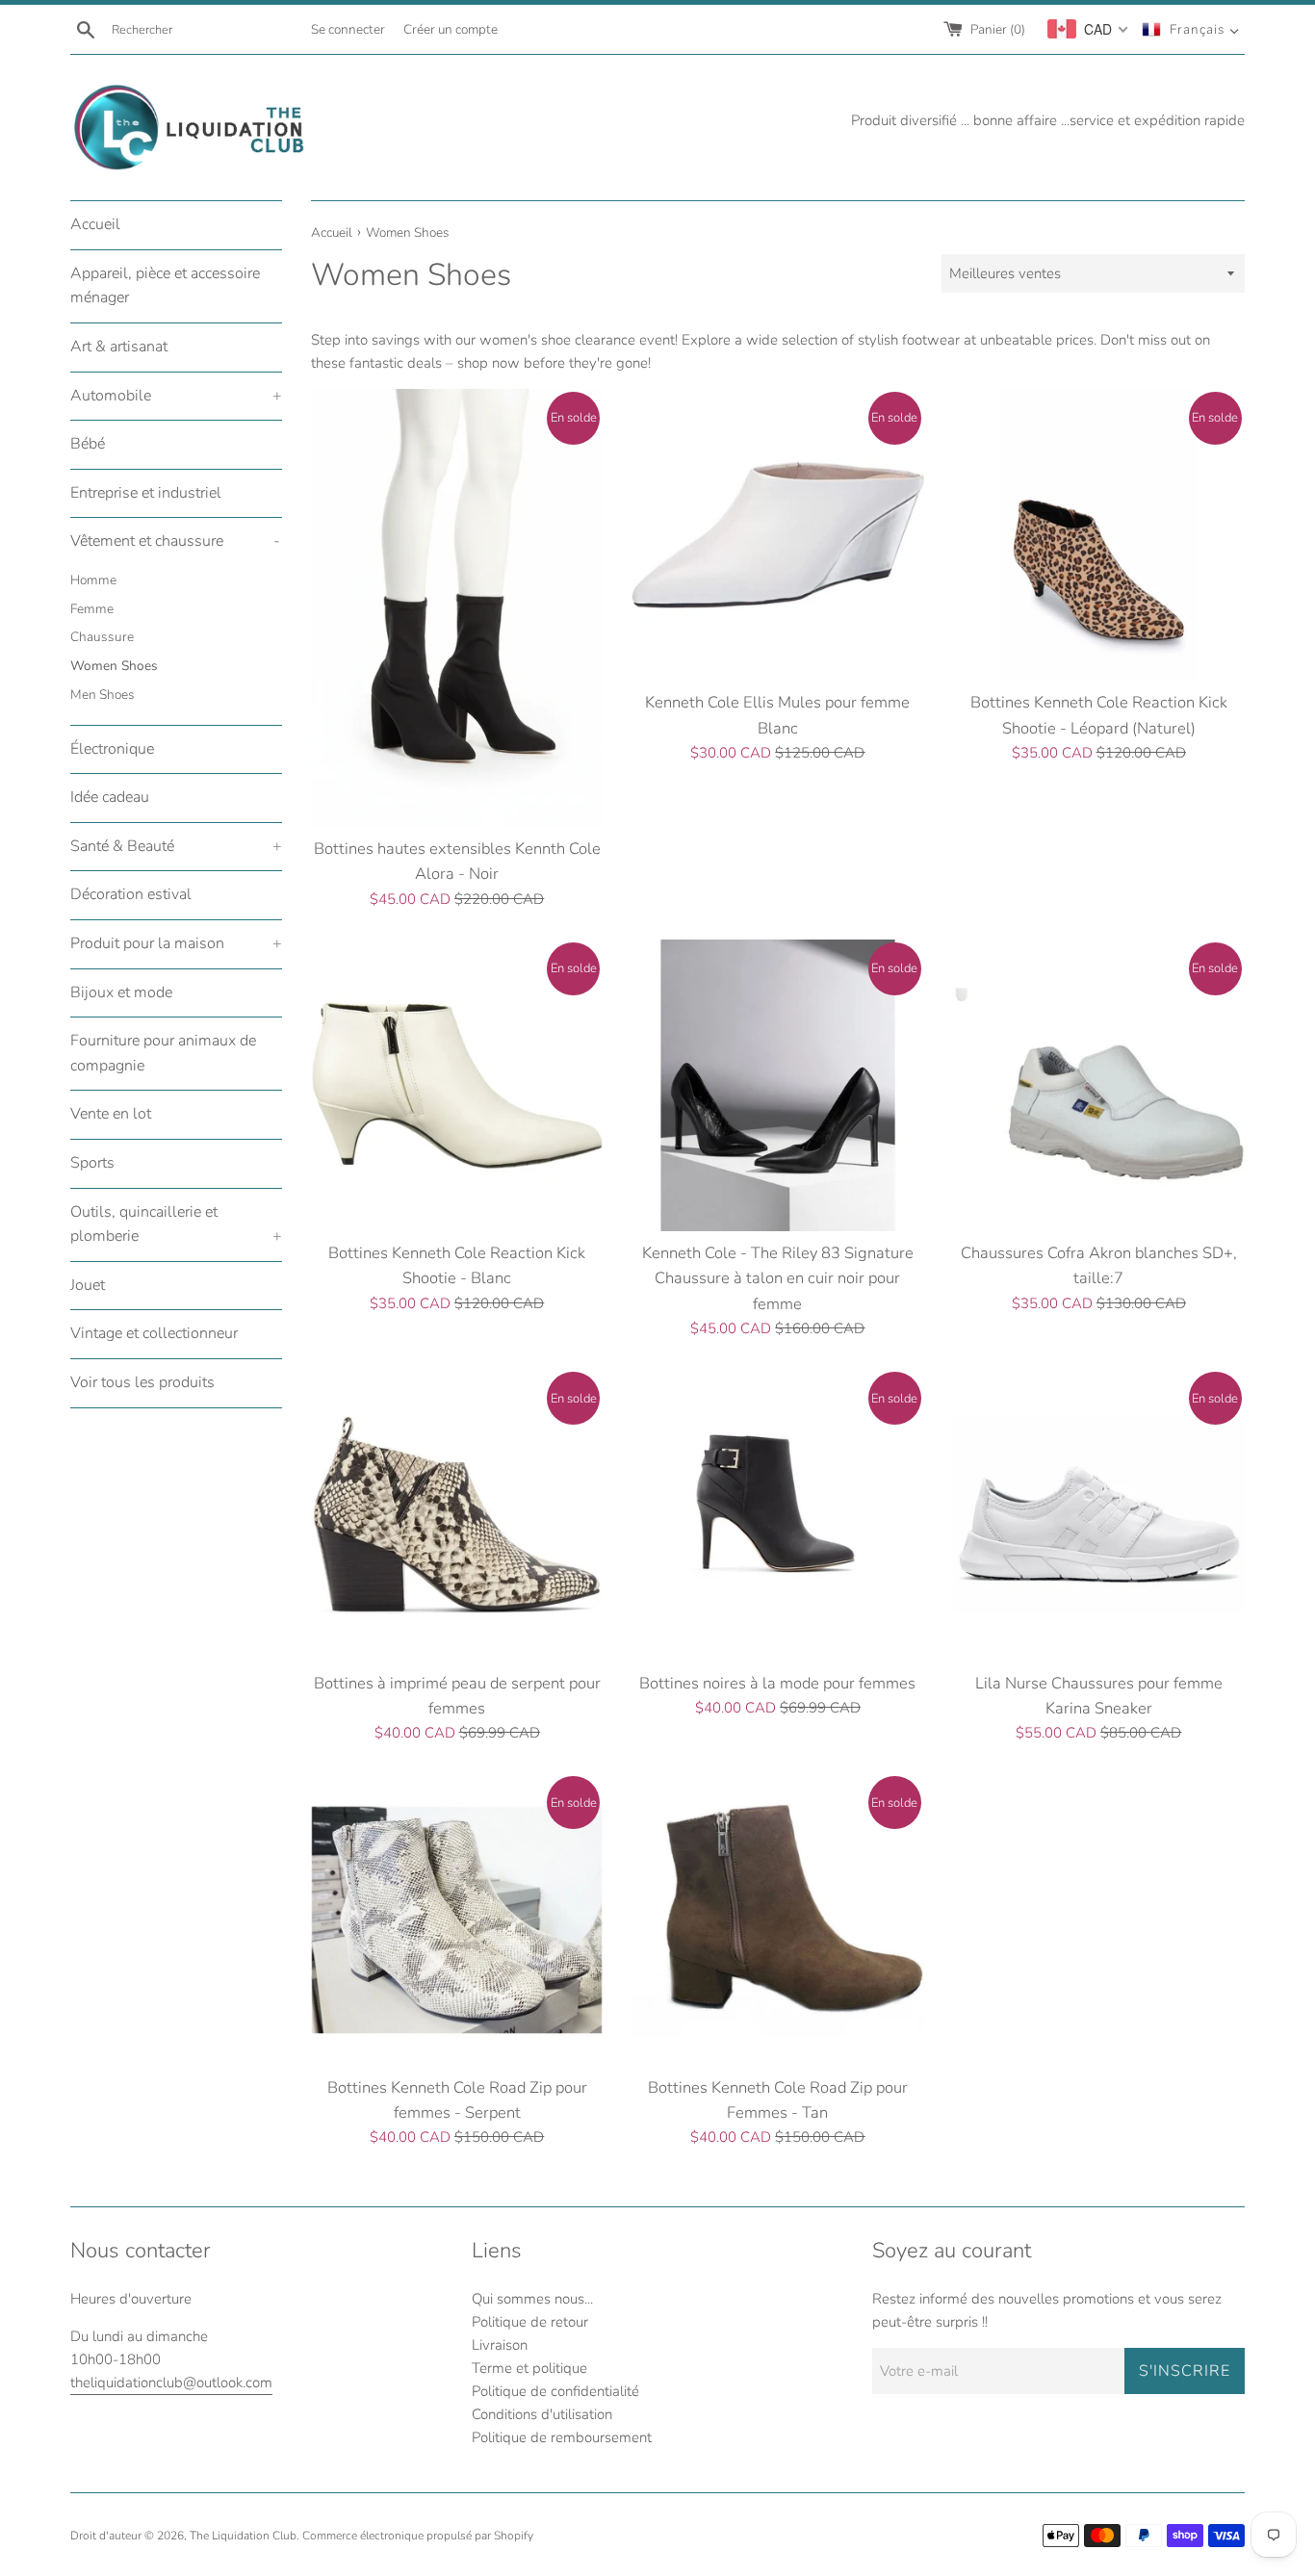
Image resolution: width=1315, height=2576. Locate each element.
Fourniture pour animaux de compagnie (163, 1053)
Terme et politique (529, 2368)
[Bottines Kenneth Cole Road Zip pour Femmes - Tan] (777, 1919)
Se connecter (348, 29)
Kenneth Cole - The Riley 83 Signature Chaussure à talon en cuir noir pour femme (778, 1278)
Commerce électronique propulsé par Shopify (418, 2536)
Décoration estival (131, 894)
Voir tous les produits (142, 1382)
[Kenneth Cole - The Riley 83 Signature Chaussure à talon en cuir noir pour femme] (777, 1085)
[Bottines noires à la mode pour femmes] (777, 1515)
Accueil (95, 224)
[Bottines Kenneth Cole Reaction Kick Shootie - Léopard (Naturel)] (1099, 535)
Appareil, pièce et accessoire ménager (165, 286)
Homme (93, 580)
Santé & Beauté (176, 846)
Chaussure (102, 637)
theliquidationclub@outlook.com (171, 2383)
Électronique (112, 749)
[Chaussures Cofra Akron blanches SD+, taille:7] (1099, 1085)
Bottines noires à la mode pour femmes (777, 1683)
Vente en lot (111, 1114)
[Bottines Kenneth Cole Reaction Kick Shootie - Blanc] (457, 1085)
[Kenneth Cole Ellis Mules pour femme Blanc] (777, 535)
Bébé (88, 444)
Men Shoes (103, 695)
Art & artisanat (119, 347)
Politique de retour (530, 2322)
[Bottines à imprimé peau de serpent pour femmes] (457, 1515)
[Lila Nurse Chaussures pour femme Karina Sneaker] (1099, 1515)
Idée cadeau (110, 797)
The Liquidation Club (243, 2536)
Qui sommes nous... (532, 2299)
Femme (92, 609)
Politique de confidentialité (555, 2391)
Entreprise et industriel (146, 493)
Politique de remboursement (562, 2437)
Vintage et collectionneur (154, 1333)
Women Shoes (114, 666)
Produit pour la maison (176, 943)
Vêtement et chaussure (175, 541)
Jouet (88, 1285)
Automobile (176, 396)
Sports (92, 1163)
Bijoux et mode (121, 992)
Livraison (500, 2345)
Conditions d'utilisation (542, 2414)
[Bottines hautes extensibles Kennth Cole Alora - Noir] (457, 608)
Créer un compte (451, 29)
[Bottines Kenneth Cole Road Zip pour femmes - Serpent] (457, 1919)
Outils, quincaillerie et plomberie (176, 1224)
